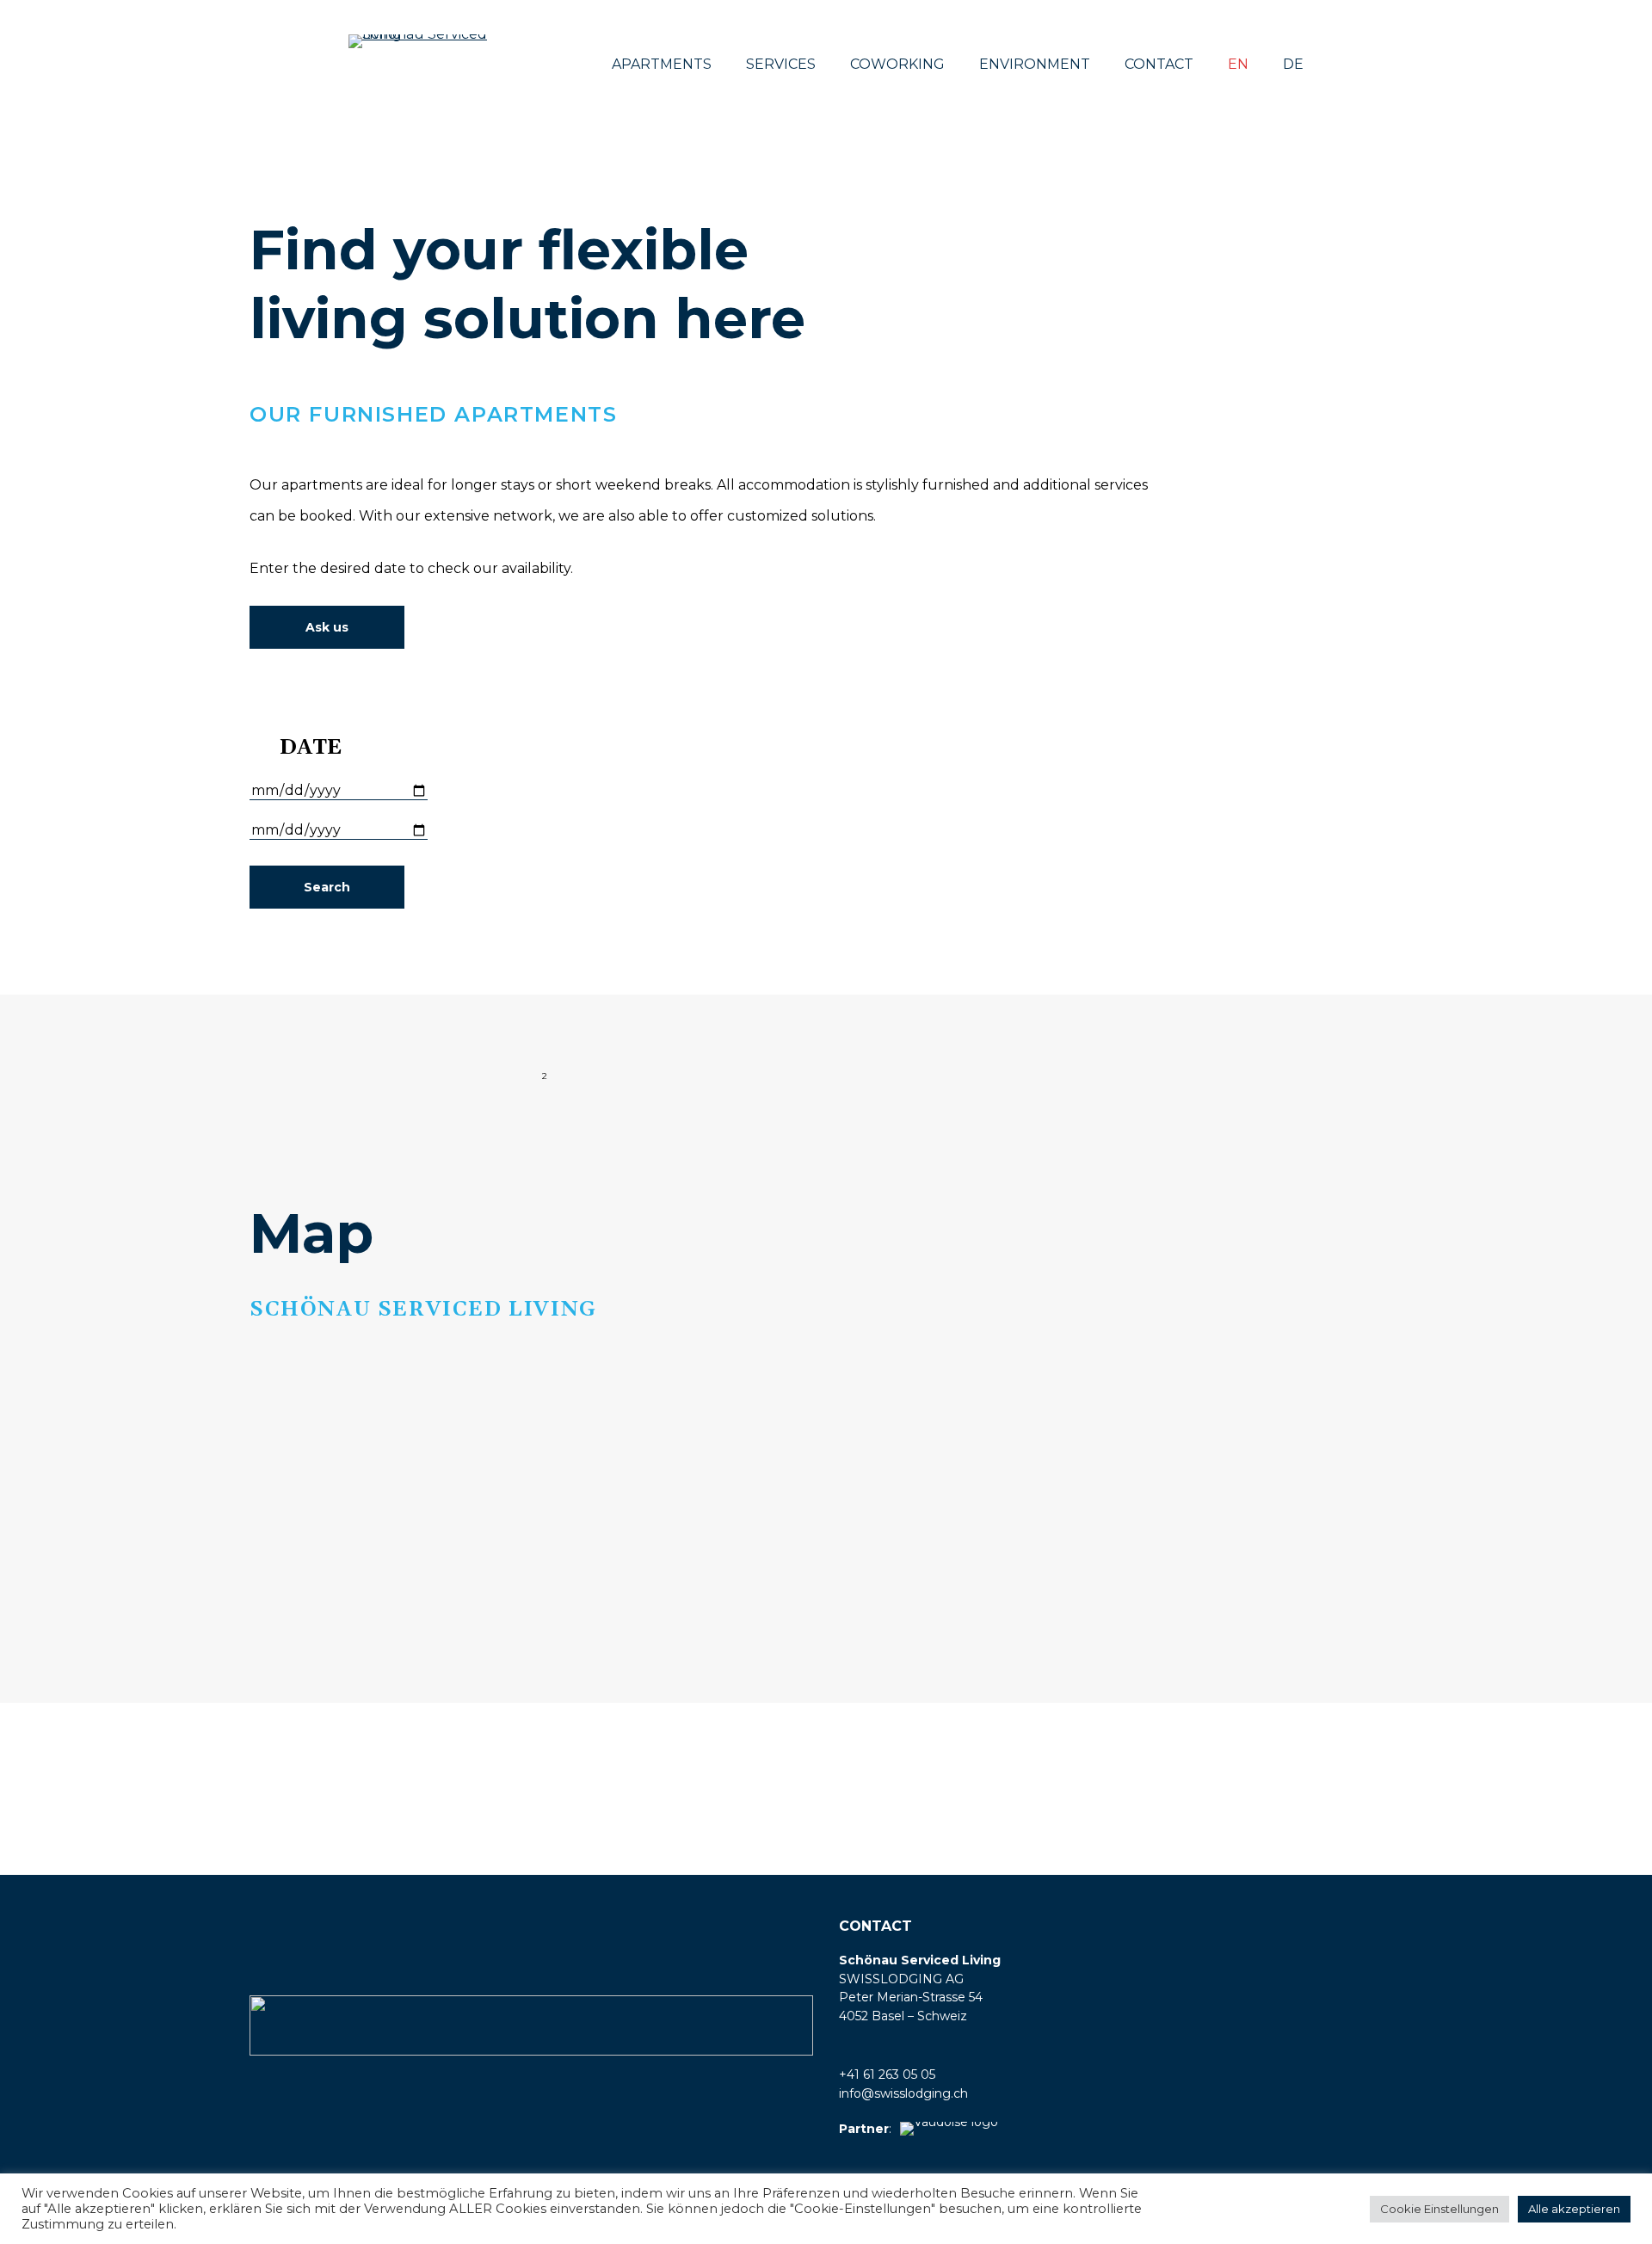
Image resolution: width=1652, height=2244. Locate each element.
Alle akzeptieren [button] (1574, 2209)
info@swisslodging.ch (903, 2093)
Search (327, 887)
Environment (1035, 64)
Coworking (897, 64)
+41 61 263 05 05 (887, 2074)
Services (781, 64)
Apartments (662, 64)
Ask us (327, 627)
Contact (1159, 64)
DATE (311, 748)
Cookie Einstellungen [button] (1439, 2209)
